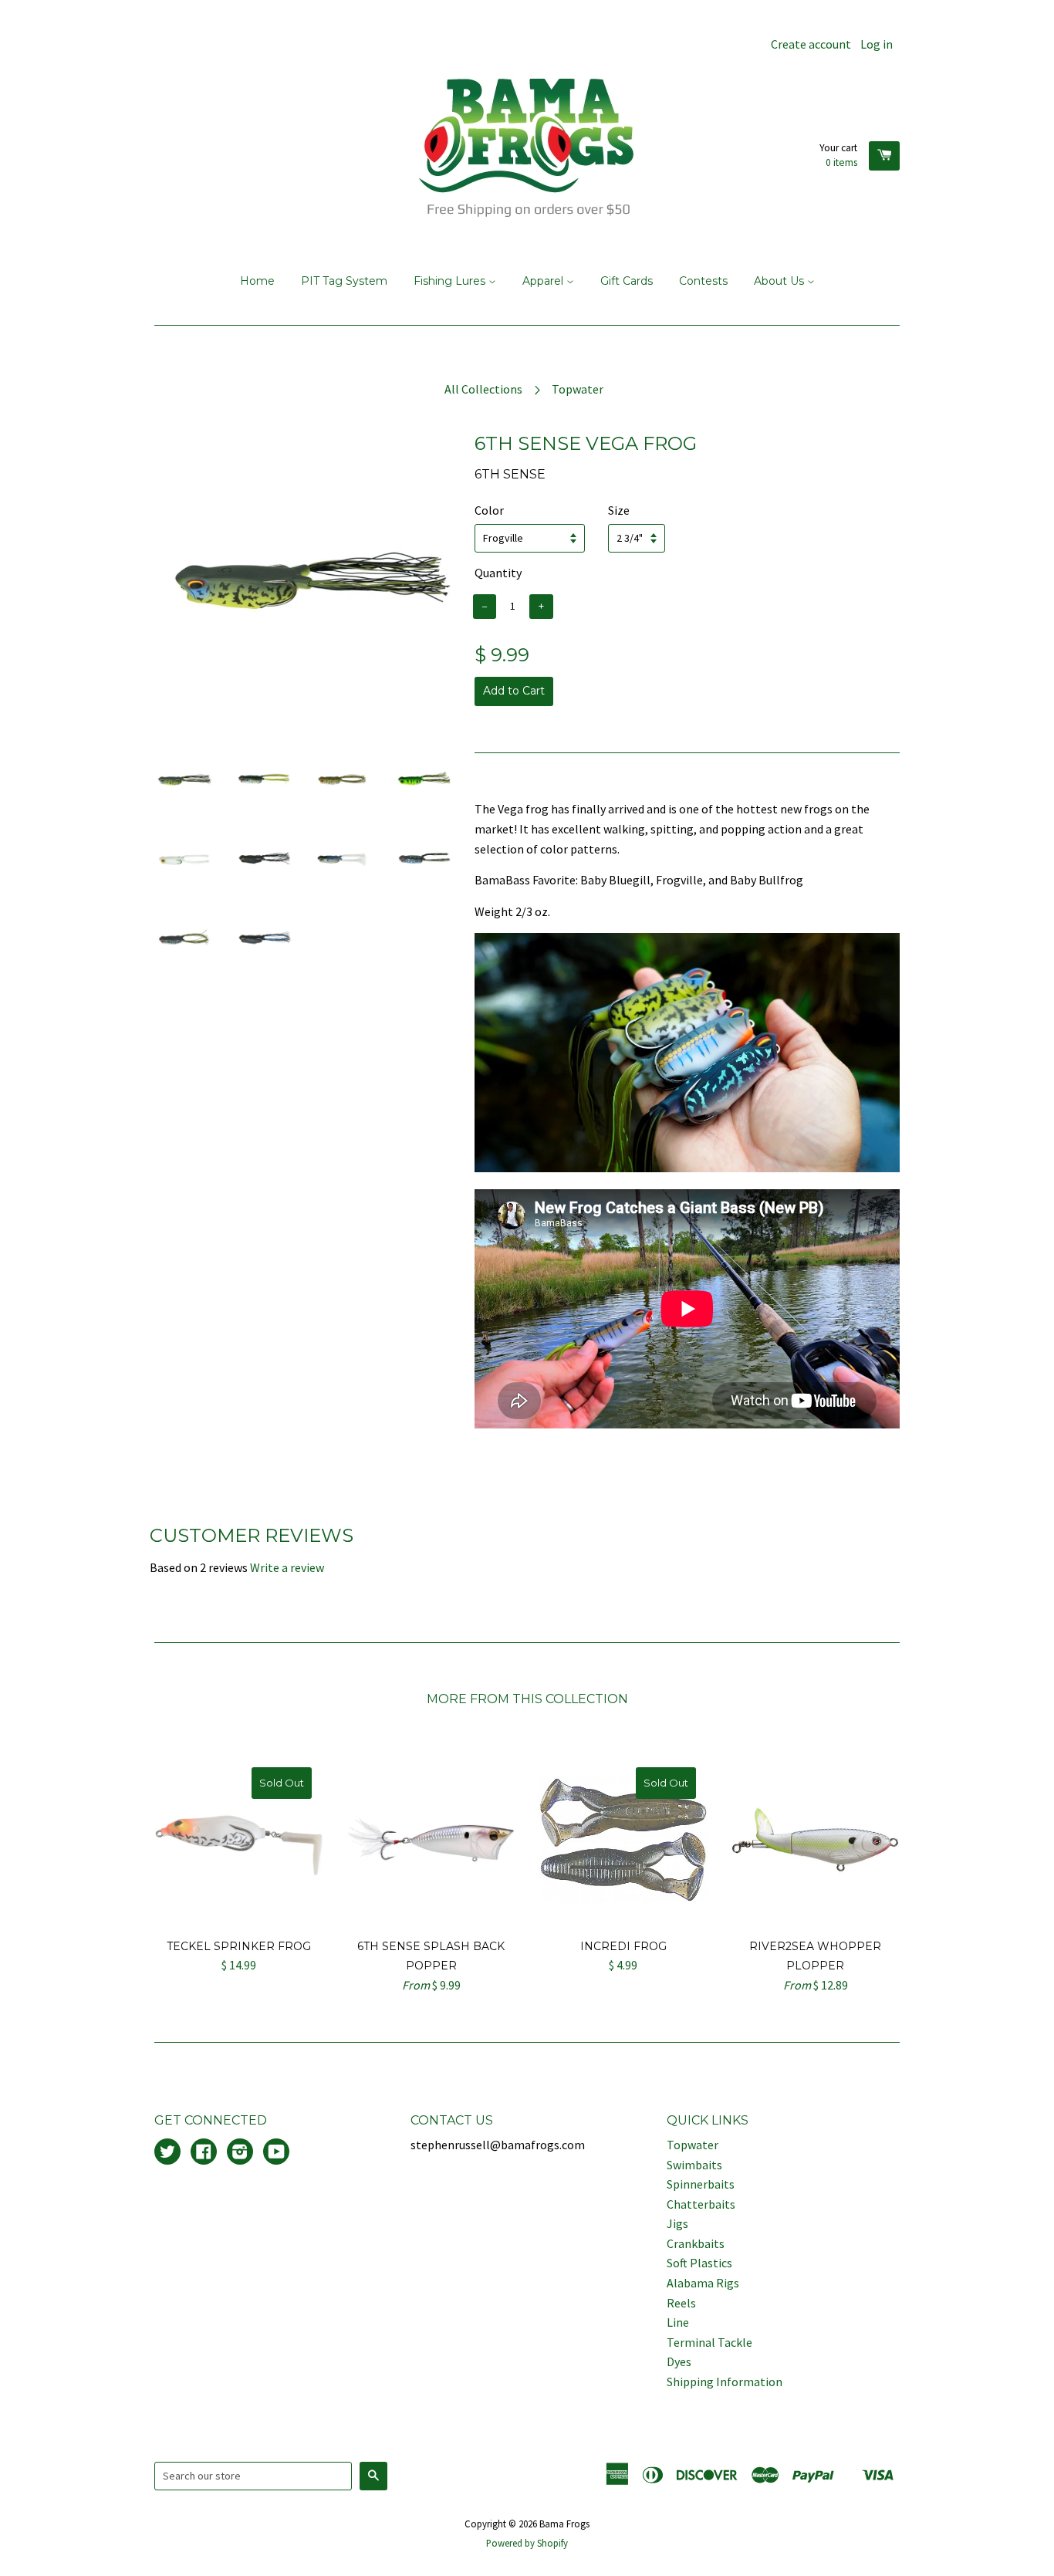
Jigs (677, 2223)
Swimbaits (694, 2165)
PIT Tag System (344, 281)
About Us (780, 281)
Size (619, 510)
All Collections (483, 389)
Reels (681, 2303)
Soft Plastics (699, 2263)
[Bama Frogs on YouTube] (276, 2153)
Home (257, 281)
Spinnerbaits (701, 2184)
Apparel (544, 281)
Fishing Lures (451, 281)
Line (678, 2322)
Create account (811, 44)
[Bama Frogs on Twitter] (167, 2153)
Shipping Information (725, 2382)
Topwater (578, 389)
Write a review (287, 1567)
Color (489, 510)
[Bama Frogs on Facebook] (204, 2153)
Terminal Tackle (709, 2342)
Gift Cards (627, 281)
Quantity (498, 573)
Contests (703, 281)
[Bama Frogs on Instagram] (240, 2153)
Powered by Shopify (527, 2543)
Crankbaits (696, 2243)
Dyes (679, 2361)
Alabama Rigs (703, 2283)
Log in (877, 44)
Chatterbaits (701, 2204)
